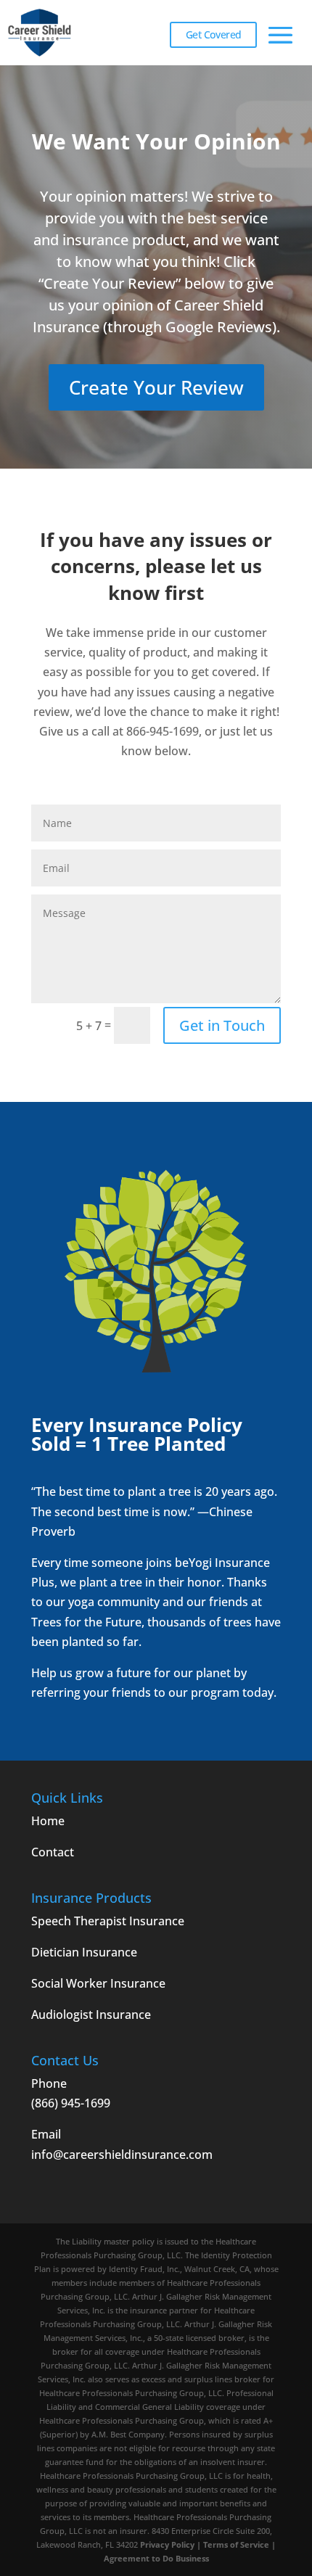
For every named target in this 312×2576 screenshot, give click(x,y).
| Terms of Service (233, 2544)
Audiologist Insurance (91, 2015)
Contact (53, 1852)
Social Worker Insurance (98, 1983)
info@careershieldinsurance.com (122, 2155)
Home (48, 1821)
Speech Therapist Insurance (108, 1921)
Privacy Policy (168, 2544)
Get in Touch (222, 1025)
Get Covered (214, 34)
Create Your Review (156, 387)
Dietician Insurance (84, 1952)
